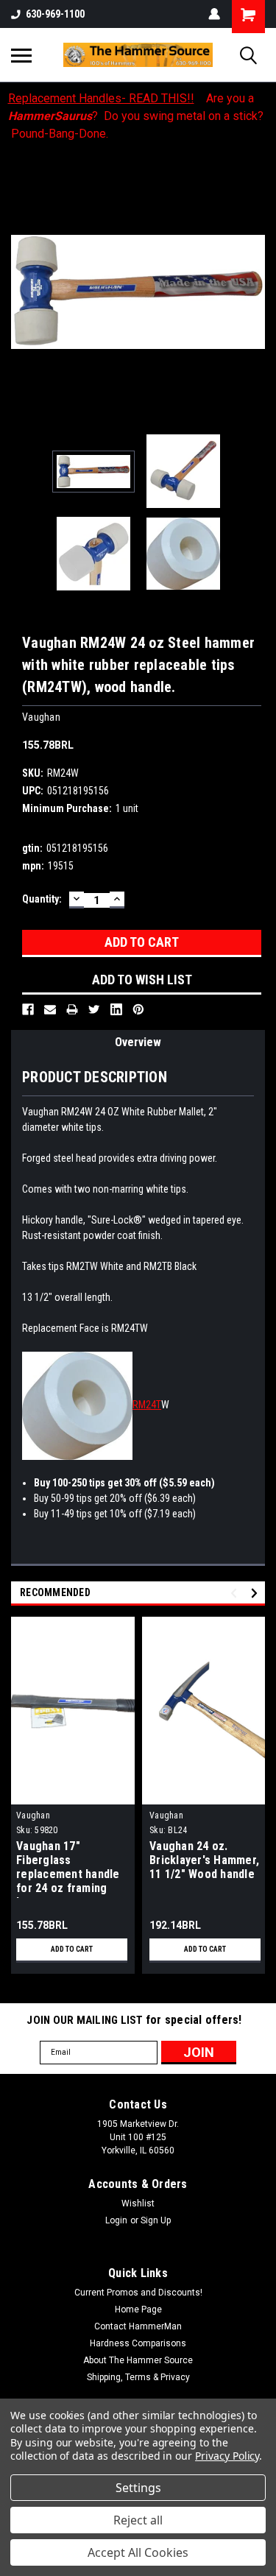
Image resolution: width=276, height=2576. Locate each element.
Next (254, 292)
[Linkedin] (116, 1009)
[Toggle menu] (21, 55)
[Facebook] (28, 1009)
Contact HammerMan (138, 2326)
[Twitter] (94, 1009)
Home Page (138, 2309)
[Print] (72, 1009)
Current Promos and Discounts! (138, 2293)
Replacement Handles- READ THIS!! (101, 98)
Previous (22, 292)
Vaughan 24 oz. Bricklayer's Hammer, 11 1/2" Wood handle (204, 1860)
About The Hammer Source (138, 2360)
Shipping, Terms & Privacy (138, 2377)
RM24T (147, 1405)
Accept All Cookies (138, 2552)
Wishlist (138, 2203)
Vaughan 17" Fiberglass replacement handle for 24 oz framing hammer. (68, 1869)
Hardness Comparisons (138, 2343)
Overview (138, 1042)
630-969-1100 (55, 14)
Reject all (138, 2520)
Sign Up (156, 2220)
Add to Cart (72, 1949)
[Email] (50, 1009)
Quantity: (42, 899)
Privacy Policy (227, 2456)
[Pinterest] (138, 1009)
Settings (138, 2488)
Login (116, 2220)
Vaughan (33, 1815)
